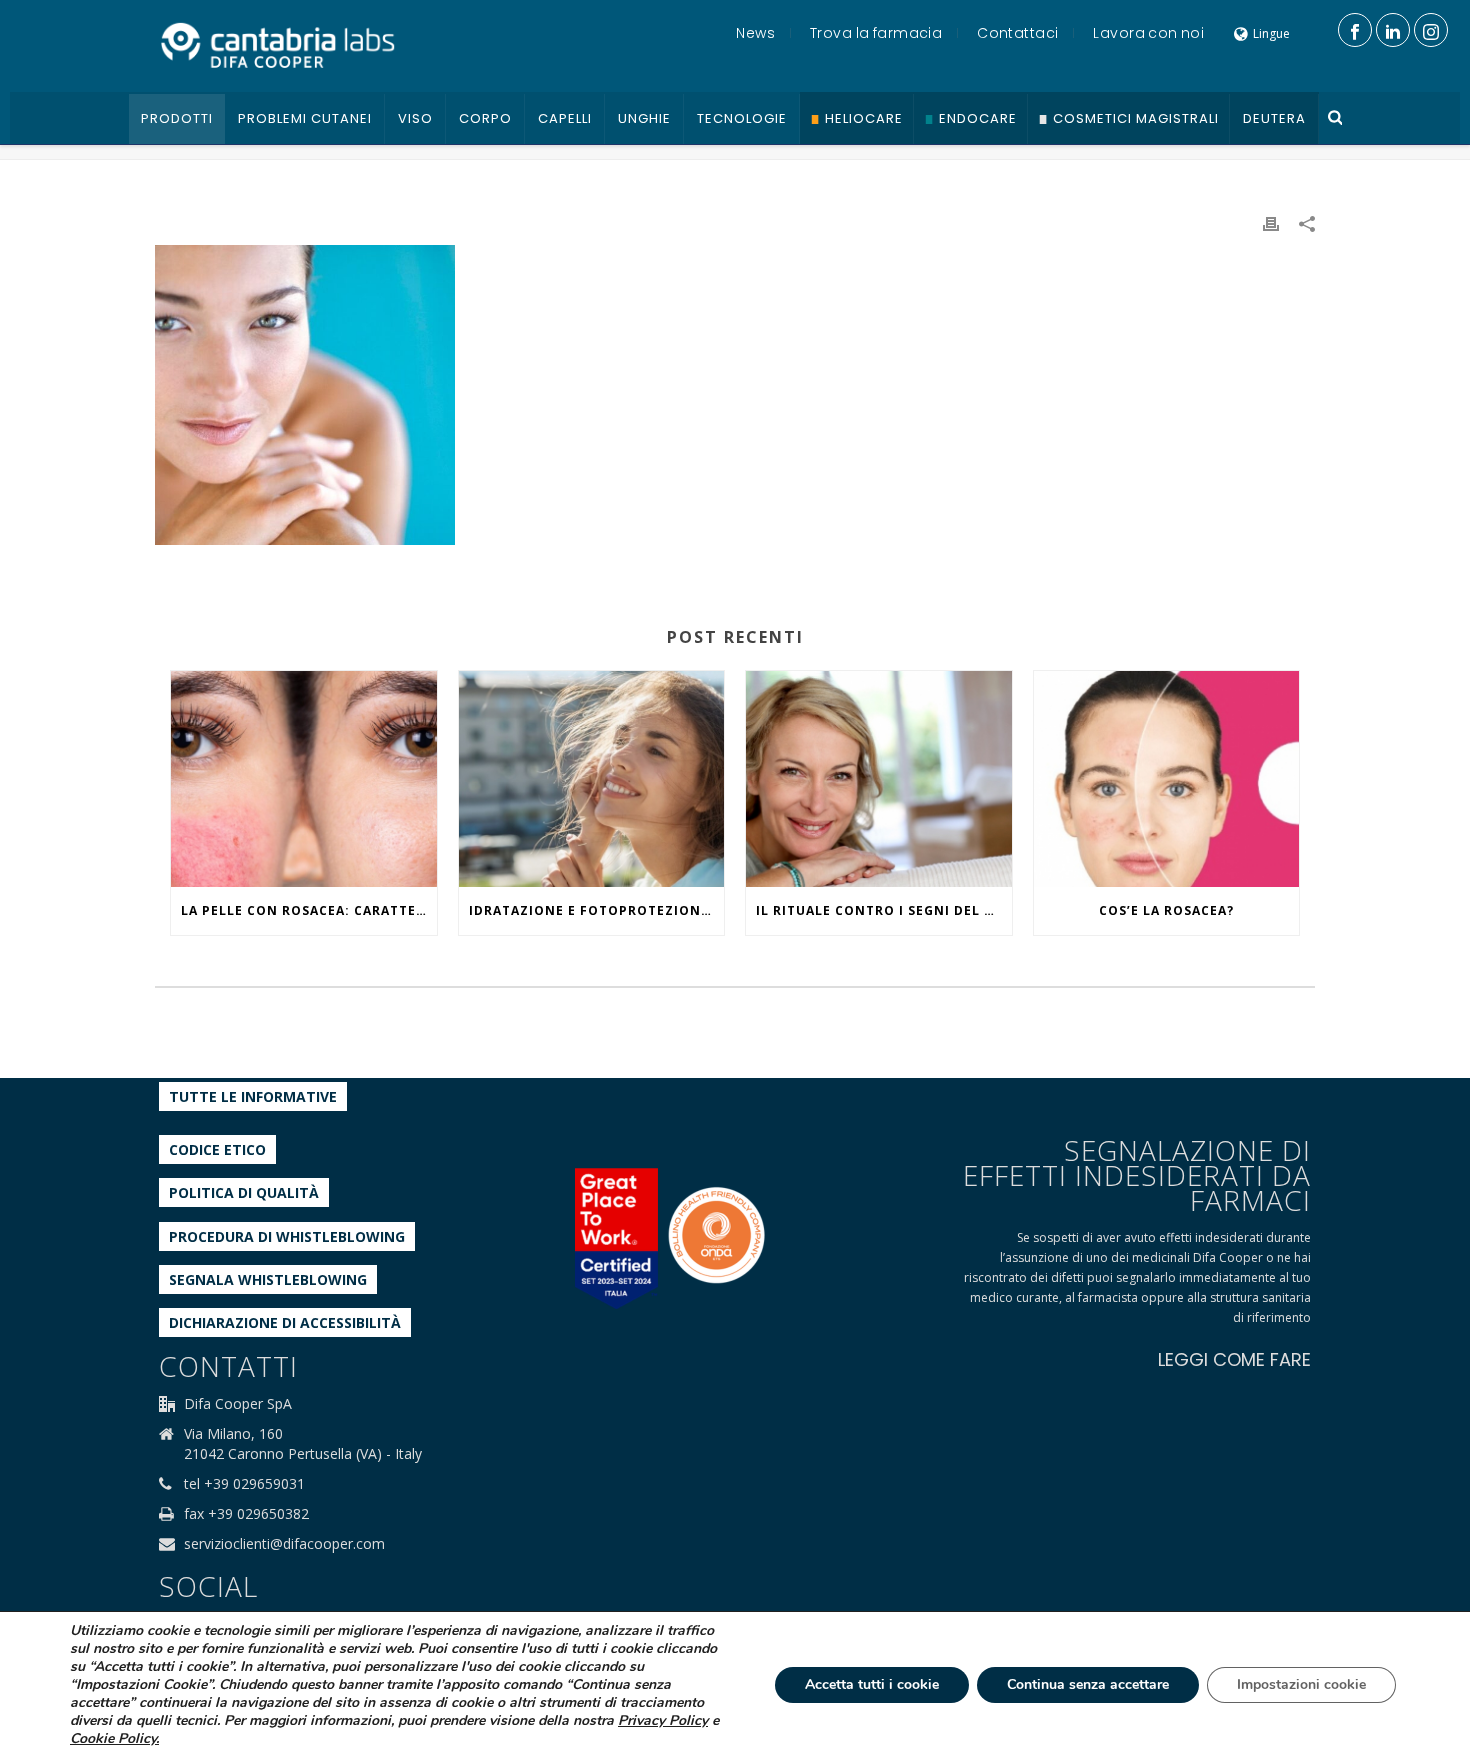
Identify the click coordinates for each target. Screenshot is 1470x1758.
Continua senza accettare (1088, 1684)
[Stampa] (1271, 222)
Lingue (1271, 33)
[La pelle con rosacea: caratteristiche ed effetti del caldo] (304, 779)
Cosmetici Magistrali (1136, 118)
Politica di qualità (244, 1192)
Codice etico (217, 1149)
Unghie (644, 118)
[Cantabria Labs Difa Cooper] (278, 45)
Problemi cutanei (305, 118)
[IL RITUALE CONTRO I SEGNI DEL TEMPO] (879, 779)
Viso (415, 118)
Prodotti (177, 118)
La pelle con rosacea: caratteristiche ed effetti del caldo (309, 910)
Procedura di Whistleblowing (287, 1236)
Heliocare (864, 118)
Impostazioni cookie (1301, 1684)
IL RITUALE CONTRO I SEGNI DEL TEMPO (884, 910)
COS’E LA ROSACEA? (1166, 910)
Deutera (1274, 118)
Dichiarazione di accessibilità (285, 1322)
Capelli (565, 118)
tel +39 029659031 (244, 1484)
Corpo (485, 118)
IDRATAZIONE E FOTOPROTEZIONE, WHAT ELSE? (597, 910)
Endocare (978, 118)
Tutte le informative (253, 1096)
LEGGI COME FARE (1234, 1359)
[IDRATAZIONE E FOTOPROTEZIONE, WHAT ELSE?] (592, 779)
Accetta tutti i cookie (872, 1684)
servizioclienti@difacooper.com (284, 1544)
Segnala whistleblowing (268, 1279)
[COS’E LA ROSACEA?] (1167, 779)
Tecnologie (742, 118)
